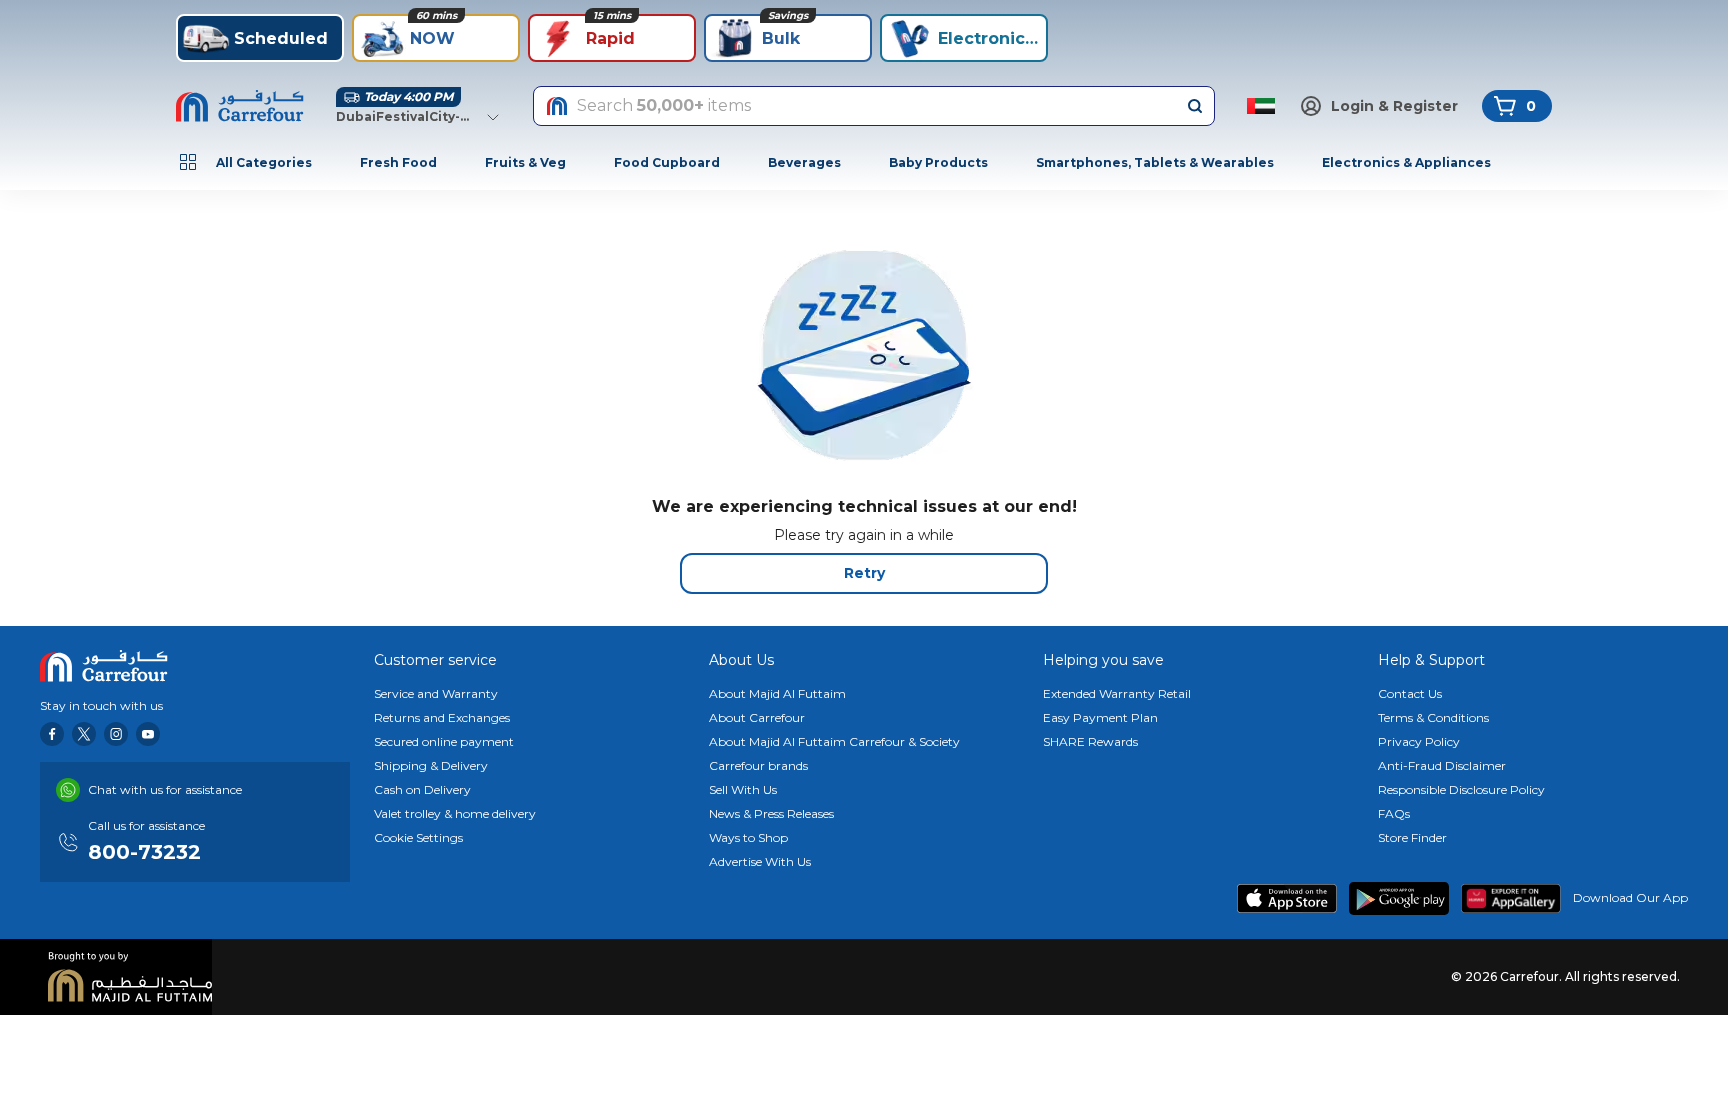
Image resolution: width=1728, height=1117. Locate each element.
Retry (864, 573)
